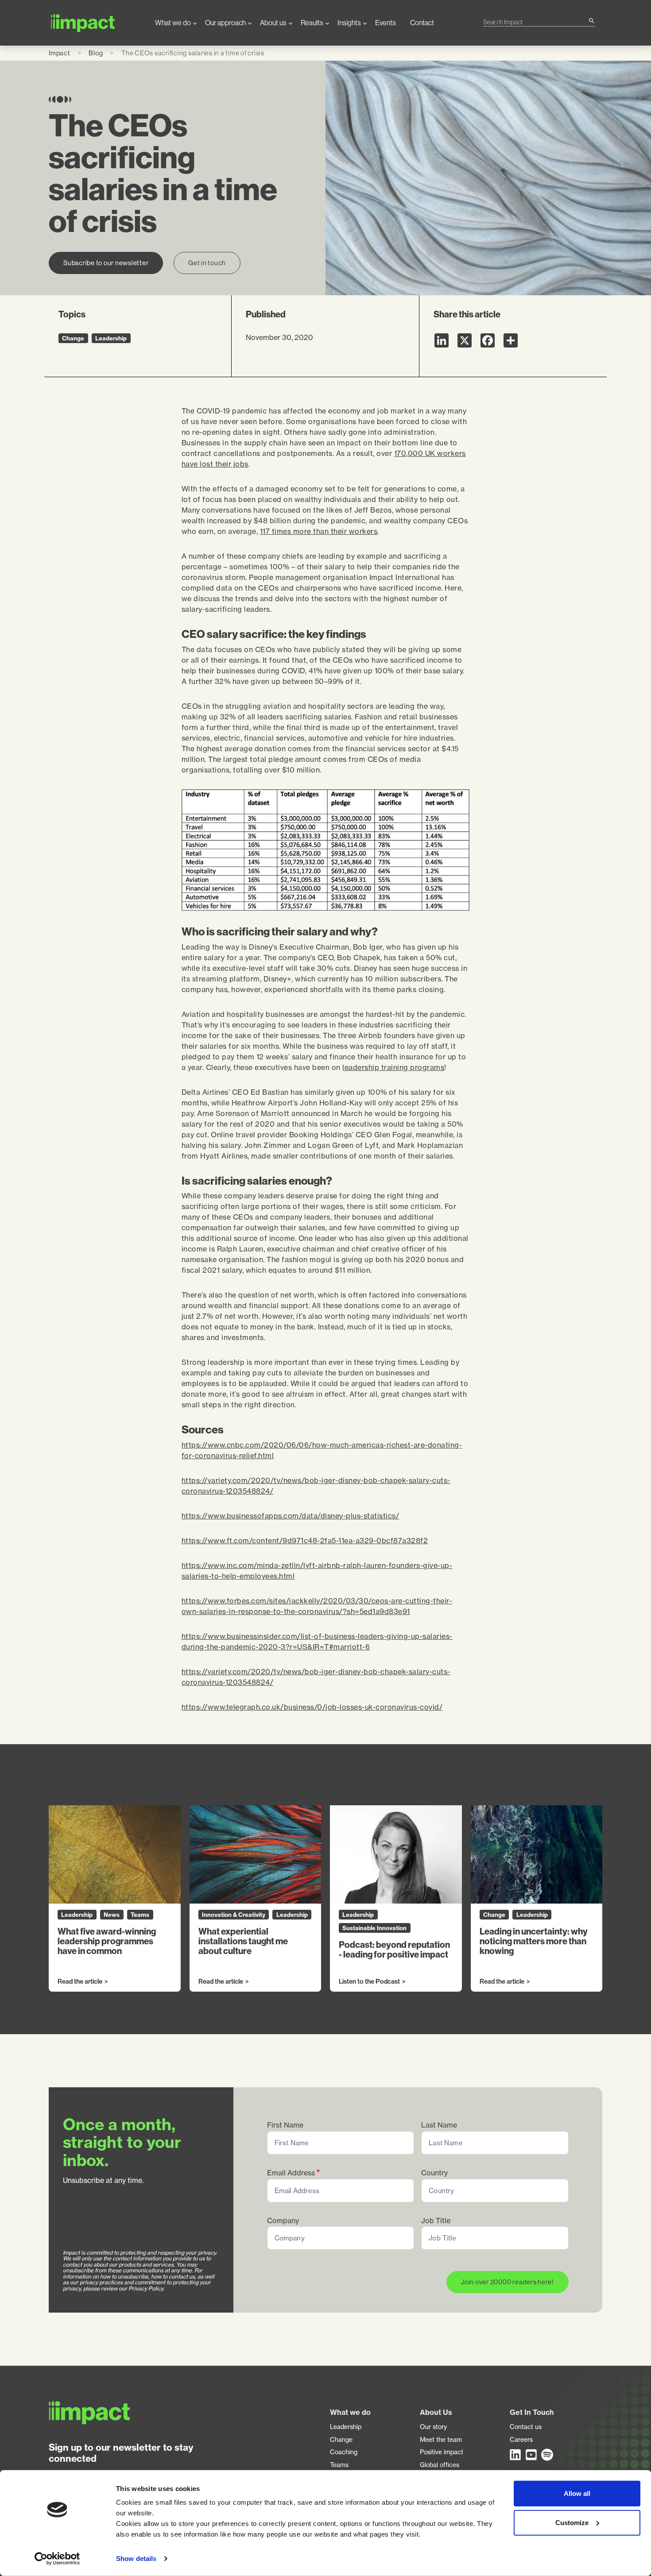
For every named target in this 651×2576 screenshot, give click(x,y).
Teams (339, 2465)
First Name (285, 2125)
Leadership (346, 2427)
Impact (60, 53)
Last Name (439, 2125)
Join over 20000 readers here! (508, 2282)
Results (312, 23)
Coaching (344, 2452)
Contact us (526, 2427)
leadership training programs (393, 1067)
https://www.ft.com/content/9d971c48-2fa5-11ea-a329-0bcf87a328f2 (305, 1541)
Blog (96, 53)
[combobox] (535, 22)
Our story (433, 2427)
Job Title (436, 2221)
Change (341, 2440)
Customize (572, 2522)
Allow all (577, 2493)
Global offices (440, 2465)
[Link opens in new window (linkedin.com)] (516, 2455)
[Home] (95, 23)
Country (434, 2173)
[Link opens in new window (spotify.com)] (547, 2455)
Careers (521, 2440)
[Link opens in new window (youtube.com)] (532, 2455)
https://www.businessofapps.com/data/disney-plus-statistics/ (291, 1516)
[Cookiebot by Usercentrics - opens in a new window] (57, 2559)
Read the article (80, 1982)
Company (283, 2221)
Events (386, 23)
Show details (136, 2559)
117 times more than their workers (319, 531)
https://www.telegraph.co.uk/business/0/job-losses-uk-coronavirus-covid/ (312, 1707)
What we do (173, 23)
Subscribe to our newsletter (106, 263)
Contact (422, 23)
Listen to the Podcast (369, 1982)
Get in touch (207, 263)
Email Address (291, 2173)
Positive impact (442, 2452)
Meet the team (441, 2440)
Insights (349, 23)
